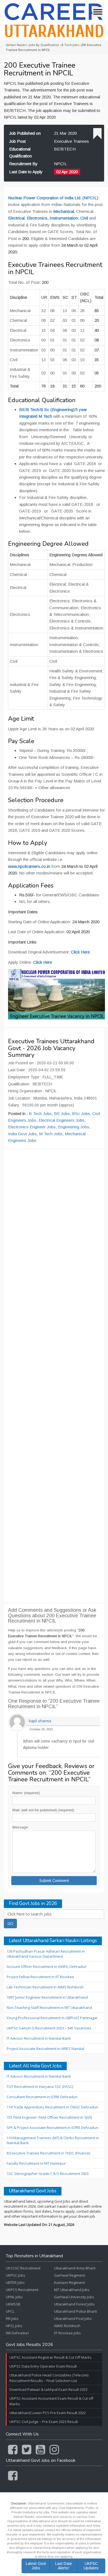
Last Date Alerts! (64, 2566)
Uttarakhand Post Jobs (73, 2319)
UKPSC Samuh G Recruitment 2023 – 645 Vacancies (49, 2028)
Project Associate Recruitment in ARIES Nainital (45, 2049)
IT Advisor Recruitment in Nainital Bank (39, 2038)
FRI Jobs (12, 2319)
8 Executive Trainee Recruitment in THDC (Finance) (48, 2153)
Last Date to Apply (26, 172)
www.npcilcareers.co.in (29, 866)
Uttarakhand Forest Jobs (74, 2304)
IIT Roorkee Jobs (67, 2333)
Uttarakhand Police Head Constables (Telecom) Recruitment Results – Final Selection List (49, 2378)
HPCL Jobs (14, 2326)
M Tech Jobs (51, 1134)
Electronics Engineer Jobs (32, 1127)
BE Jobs (62, 1114)
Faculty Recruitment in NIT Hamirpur (36, 2163)
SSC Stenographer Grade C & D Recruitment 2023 (48, 2174)
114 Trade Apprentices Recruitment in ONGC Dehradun (52, 2107)
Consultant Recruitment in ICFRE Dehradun (42, 2097)
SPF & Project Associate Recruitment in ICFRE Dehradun (52, 2128)
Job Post (17, 141)
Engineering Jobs (74, 1127)
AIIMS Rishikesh (67, 2326)
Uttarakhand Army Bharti (75, 2268)
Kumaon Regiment (69, 2282)
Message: (20, 1827)
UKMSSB (13, 2304)
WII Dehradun (17, 2333)
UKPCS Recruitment (22, 2290)
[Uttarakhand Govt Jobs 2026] (54, 20)
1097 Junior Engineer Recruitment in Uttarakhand (47, 1997)
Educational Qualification (20, 152)
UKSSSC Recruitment (23, 2268)
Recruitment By (23, 164)
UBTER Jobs (15, 2282)
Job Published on (25, 133)
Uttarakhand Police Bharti (75, 2311)
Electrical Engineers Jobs (61, 1120)
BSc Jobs (81, 1114)
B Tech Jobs (40, 1114)
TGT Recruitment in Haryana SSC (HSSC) (40, 2087)
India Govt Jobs (22, 1134)
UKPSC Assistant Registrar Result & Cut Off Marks (51, 2357)
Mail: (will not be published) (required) (43, 1810)
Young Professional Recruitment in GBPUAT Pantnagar (52, 2018)
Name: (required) (26, 1793)
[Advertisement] (54, 1376)
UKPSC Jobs (16, 2275)
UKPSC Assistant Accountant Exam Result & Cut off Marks (51, 2401)
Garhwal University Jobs (74, 2297)
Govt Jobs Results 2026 (29, 2345)
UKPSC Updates (91, 2566)
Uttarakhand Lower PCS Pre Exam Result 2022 (48, 2413)
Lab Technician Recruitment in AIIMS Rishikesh (45, 1987)
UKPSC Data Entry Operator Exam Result (43, 2366)
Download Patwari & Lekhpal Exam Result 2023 (48, 2389)
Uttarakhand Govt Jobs (33, 2191)
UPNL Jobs (14, 2297)
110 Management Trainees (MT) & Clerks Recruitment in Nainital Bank (53, 2140)
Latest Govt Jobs (36, 2566)
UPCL (10, 2311)
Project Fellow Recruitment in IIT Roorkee (40, 1977)
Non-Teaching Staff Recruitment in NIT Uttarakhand (49, 2008)
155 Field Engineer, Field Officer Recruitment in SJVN (49, 2117)
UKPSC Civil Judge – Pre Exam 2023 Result (44, 2422)
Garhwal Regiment (70, 2275)
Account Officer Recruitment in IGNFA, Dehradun (47, 1967)
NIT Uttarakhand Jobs (72, 2290)
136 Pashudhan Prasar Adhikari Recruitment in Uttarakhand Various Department (46, 1954)
